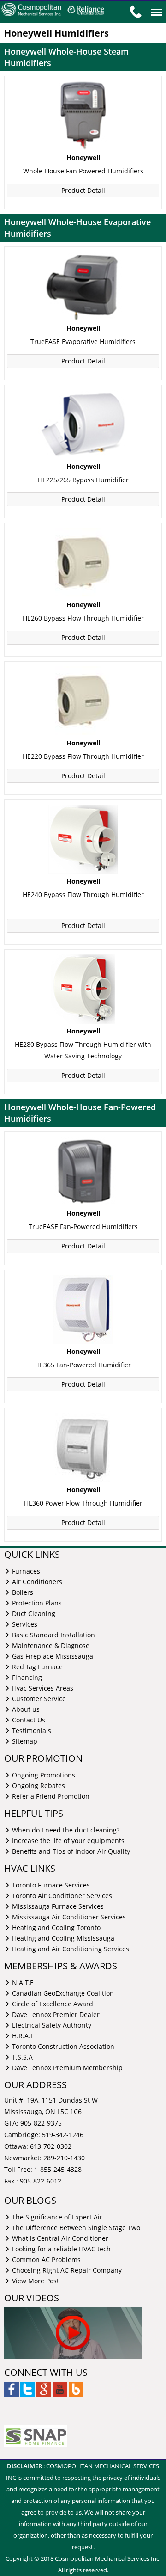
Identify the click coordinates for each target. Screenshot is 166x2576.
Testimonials (32, 1730)
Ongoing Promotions (44, 1774)
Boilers (23, 1592)
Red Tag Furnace (37, 1666)
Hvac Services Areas (43, 1688)
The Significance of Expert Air (57, 2216)
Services (25, 1624)
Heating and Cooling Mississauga (63, 1938)
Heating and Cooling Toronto (56, 1927)
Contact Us (29, 1719)
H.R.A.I (22, 2035)
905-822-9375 (41, 2123)
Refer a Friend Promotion (51, 1796)
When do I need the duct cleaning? (66, 1829)
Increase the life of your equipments (68, 1840)
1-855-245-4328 (58, 2169)
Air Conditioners (37, 1581)
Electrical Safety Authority (52, 2025)
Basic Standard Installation (53, 1634)
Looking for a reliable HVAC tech (61, 2248)
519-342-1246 (63, 2135)
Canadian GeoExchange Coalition (63, 1993)
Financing (27, 1677)
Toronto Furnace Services (51, 1884)
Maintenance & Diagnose (51, 1645)
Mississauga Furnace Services (58, 1906)
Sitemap (25, 1741)
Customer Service (39, 1698)
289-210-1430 (64, 2158)
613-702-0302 (51, 2146)
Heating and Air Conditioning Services (71, 1948)
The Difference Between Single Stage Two (76, 2227)
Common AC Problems (46, 2259)
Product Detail (83, 190)
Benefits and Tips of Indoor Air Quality (71, 1851)
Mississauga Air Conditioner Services (69, 1916)
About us (26, 1709)
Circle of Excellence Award (53, 2003)
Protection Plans (37, 1602)
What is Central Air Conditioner (60, 2238)
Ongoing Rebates (39, 1785)
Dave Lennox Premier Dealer (56, 2014)
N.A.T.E (23, 1982)
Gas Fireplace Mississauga (53, 1656)
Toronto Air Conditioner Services (62, 1895)
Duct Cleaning (34, 1613)
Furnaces (26, 1571)
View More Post (36, 2280)
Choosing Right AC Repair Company (67, 2270)
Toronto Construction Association (63, 2046)
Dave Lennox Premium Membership (67, 2067)
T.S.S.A (22, 2056)
